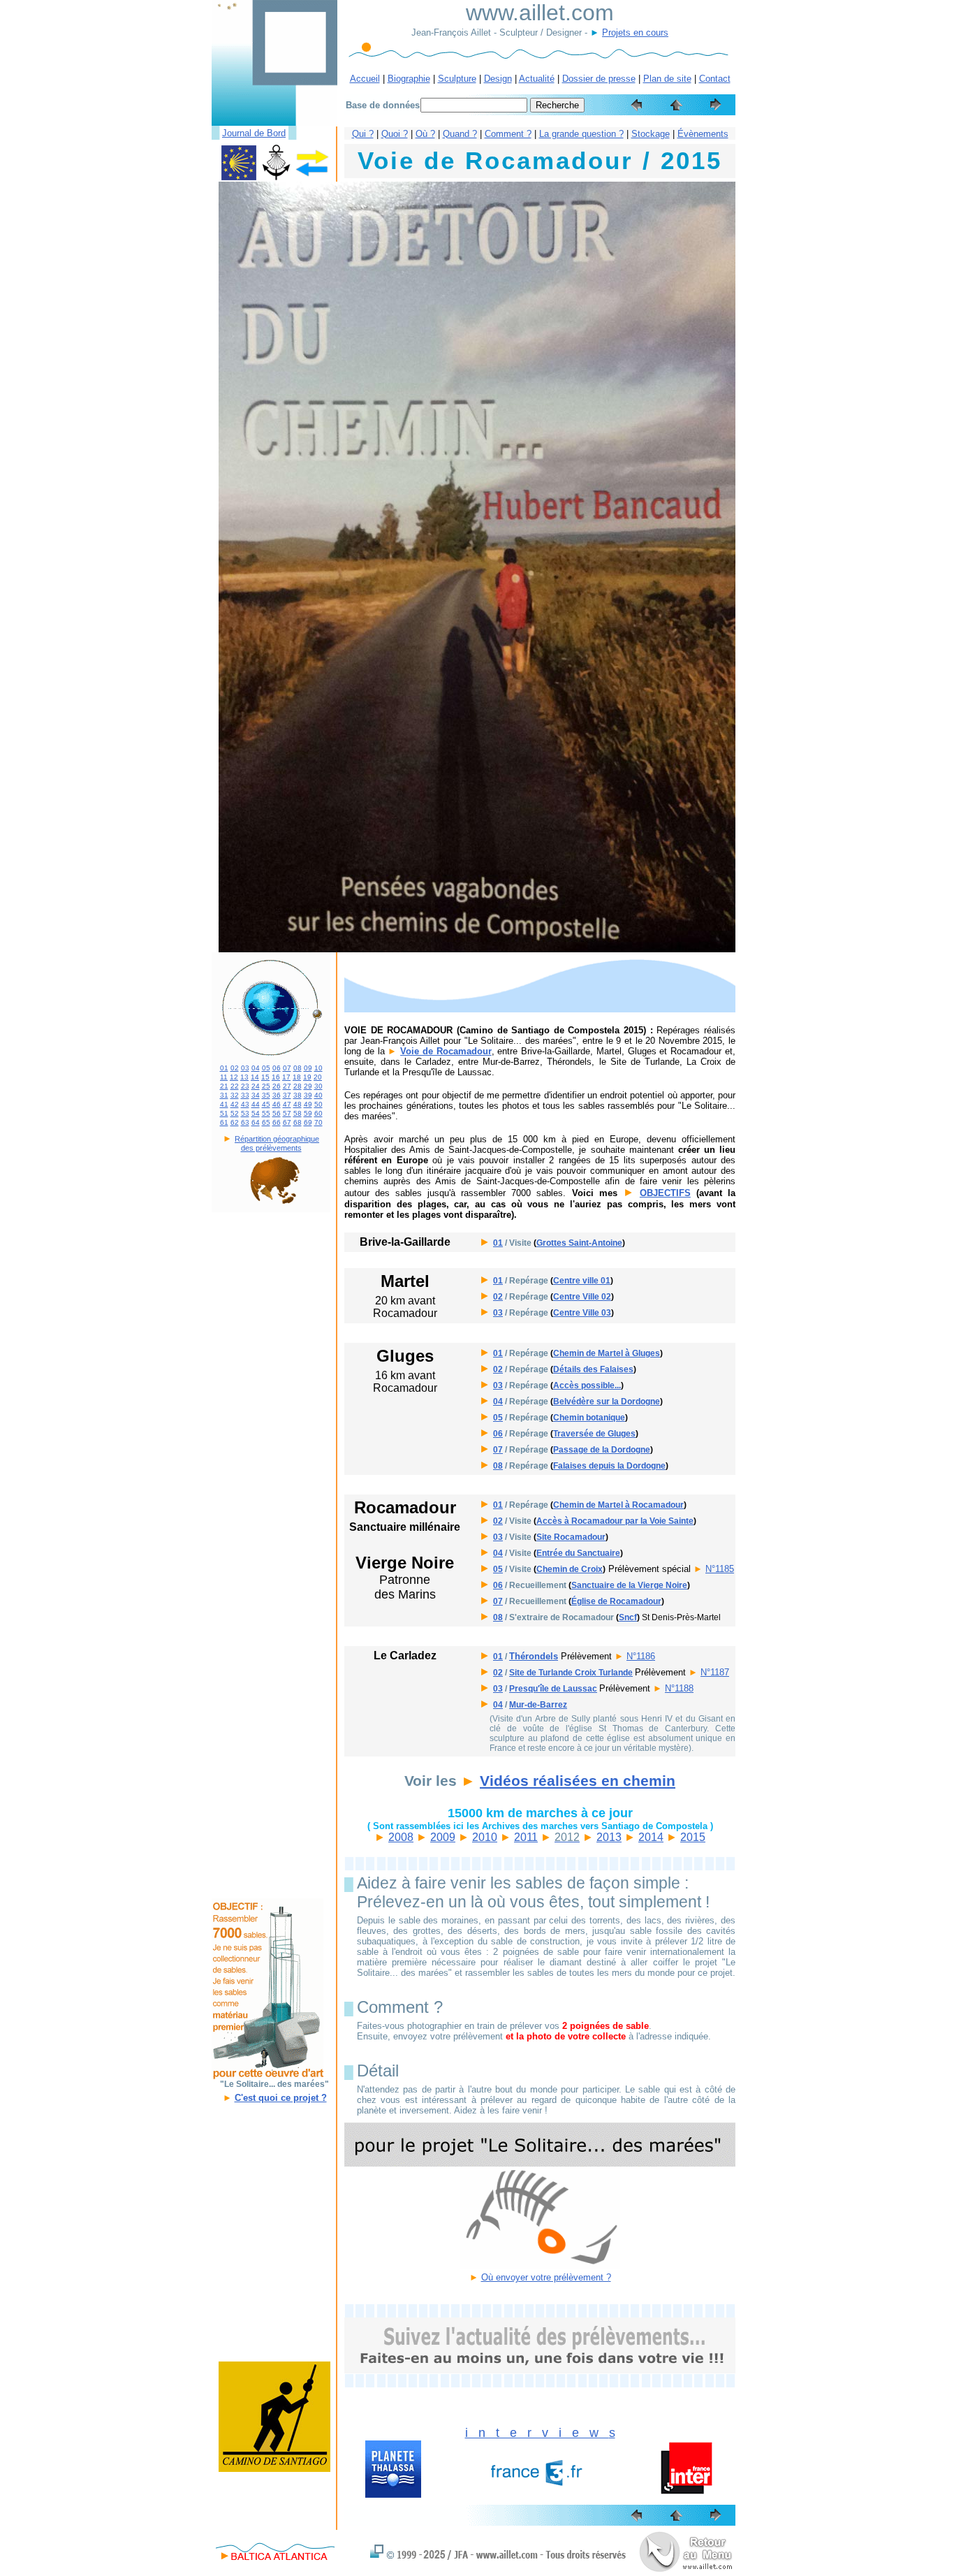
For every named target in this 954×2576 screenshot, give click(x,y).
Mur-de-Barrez (538, 1705)
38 (298, 1095)
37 (287, 1095)
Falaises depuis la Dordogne (609, 1466)
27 (287, 1086)
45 (266, 1104)
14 (255, 1077)
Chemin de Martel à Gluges (607, 1353)
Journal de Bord (254, 133)
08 (298, 1068)
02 (235, 1068)
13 (244, 1077)
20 (318, 1077)
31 (224, 1095)
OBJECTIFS (665, 1193)
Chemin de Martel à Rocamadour (618, 1505)
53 (245, 1113)
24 (256, 1086)
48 (298, 1104)
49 (308, 1104)
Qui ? (363, 134)
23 (245, 1086)
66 (277, 1122)
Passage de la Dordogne (602, 1450)
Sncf (628, 1617)
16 (276, 1077)
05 (266, 1068)
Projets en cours (635, 32)
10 (318, 1068)
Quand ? (460, 134)
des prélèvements (271, 1148)
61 (224, 1122)
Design (498, 79)
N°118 (638, 1656)
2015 (693, 1837)
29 (308, 1086)
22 (235, 1086)
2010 (485, 1837)
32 (235, 1095)
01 (224, 1068)
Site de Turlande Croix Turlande (571, 1673)
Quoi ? (395, 134)
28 (298, 1086)
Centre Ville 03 (582, 1313)
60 (318, 1113)
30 (318, 1086)
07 (287, 1068)
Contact (715, 79)
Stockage (651, 134)
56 (277, 1113)
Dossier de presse (599, 79)
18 (297, 1077)
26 (277, 1086)
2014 (651, 1837)
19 (307, 1077)
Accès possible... (587, 1385)
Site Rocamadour (571, 1537)
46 (277, 1104)
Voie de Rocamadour (446, 1051)
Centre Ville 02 (582, 1297)
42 (235, 1104)
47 (287, 1104)
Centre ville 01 (582, 1281)
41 (224, 1104)
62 (235, 1122)
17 (286, 1077)
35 (266, 1095)
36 (277, 1095)
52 (235, 1113)
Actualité (537, 79)
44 (256, 1104)
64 (256, 1122)
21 (224, 1086)
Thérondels (534, 1656)
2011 (526, 1837)
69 (308, 1122)
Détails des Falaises (593, 1369)
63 (245, 1122)
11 (224, 1077)
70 (318, 1122)
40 (318, 1095)
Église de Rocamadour (616, 1601)
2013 (609, 1837)
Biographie (409, 79)
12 (234, 1077)
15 (265, 1077)
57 (287, 1113)
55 (266, 1113)
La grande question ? (581, 134)
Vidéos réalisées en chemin (578, 1781)
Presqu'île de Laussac (553, 1689)
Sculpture (457, 79)
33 (245, 1095)
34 (256, 1095)
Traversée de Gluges (594, 1434)
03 (245, 1068)
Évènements (703, 134)
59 (308, 1113)
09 (308, 1068)
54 (256, 1113)
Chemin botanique (589, 1418)
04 (256, 1068)
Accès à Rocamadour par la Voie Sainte (615, 1521)
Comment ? (508, 134)
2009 (443, 1837)
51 (224, 1113)
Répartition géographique (277, 1139)
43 (245, 1104)
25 (266, 1086)
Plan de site (667, 79)
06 (277, 1068)
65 (266, 1122)
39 (308, 1095)
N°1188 (679, 1688)
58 (298, 1113)
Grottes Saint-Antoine (579, 1243)
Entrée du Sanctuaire (578, 1553)
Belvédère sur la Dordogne (607, 1402)
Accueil (365, 79)
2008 (401, 1837)
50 (318, 1104)
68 (298, 1122)
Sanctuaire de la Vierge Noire (629, 1585)
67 (287, 1122)
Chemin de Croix (570, 1569)
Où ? (425, 134)
